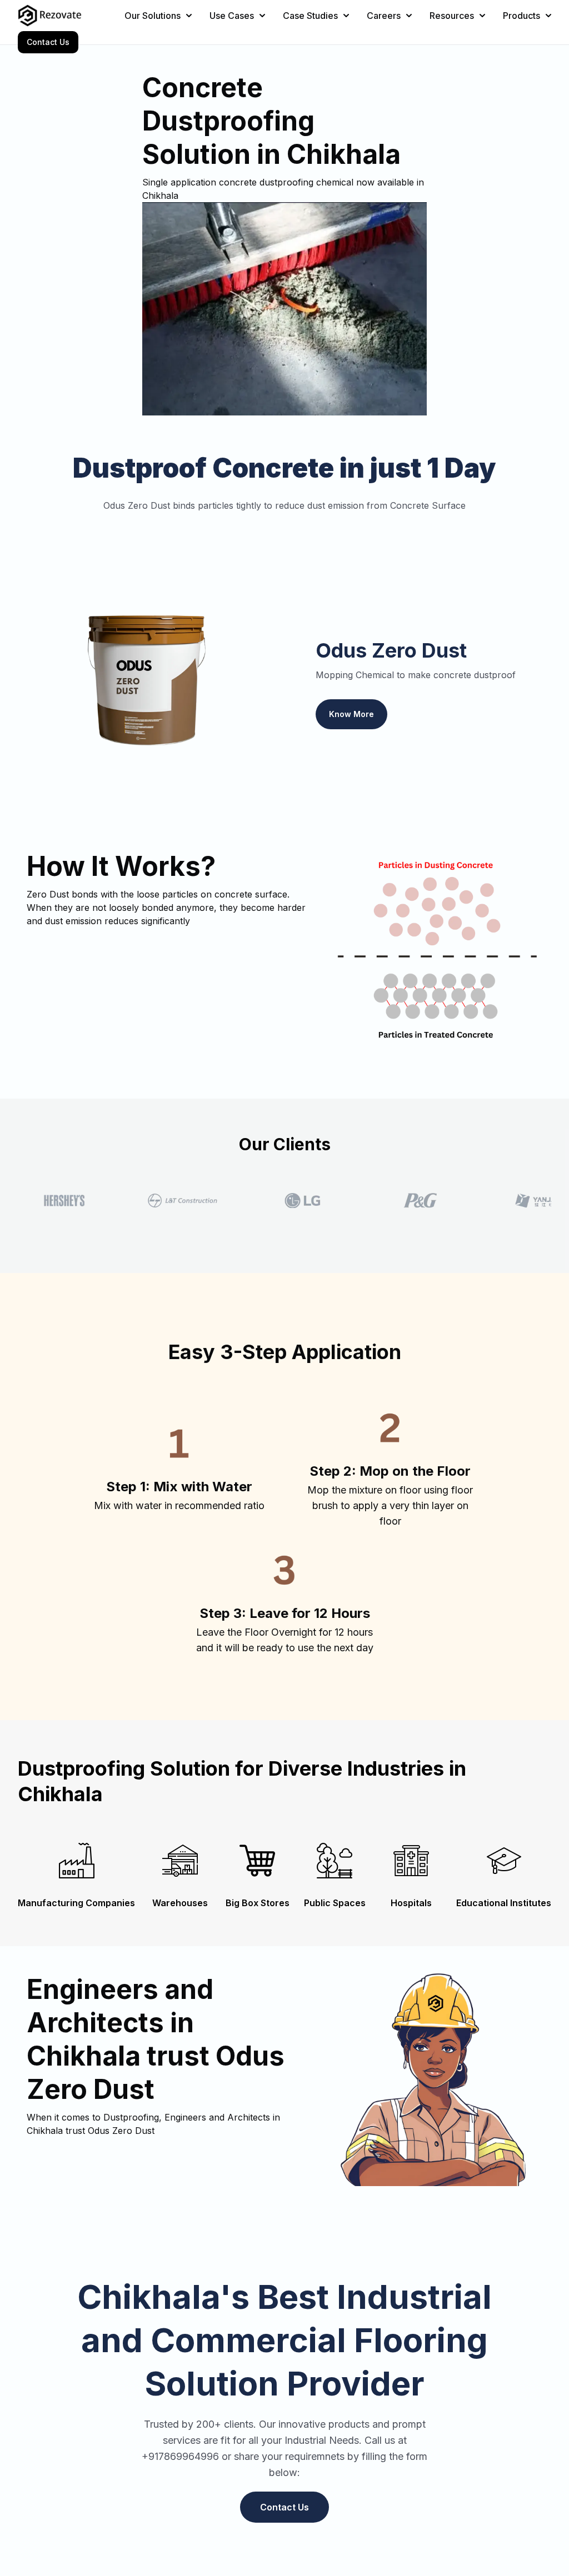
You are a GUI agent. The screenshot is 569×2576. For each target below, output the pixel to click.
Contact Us (48, 42)
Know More (351, 714)
